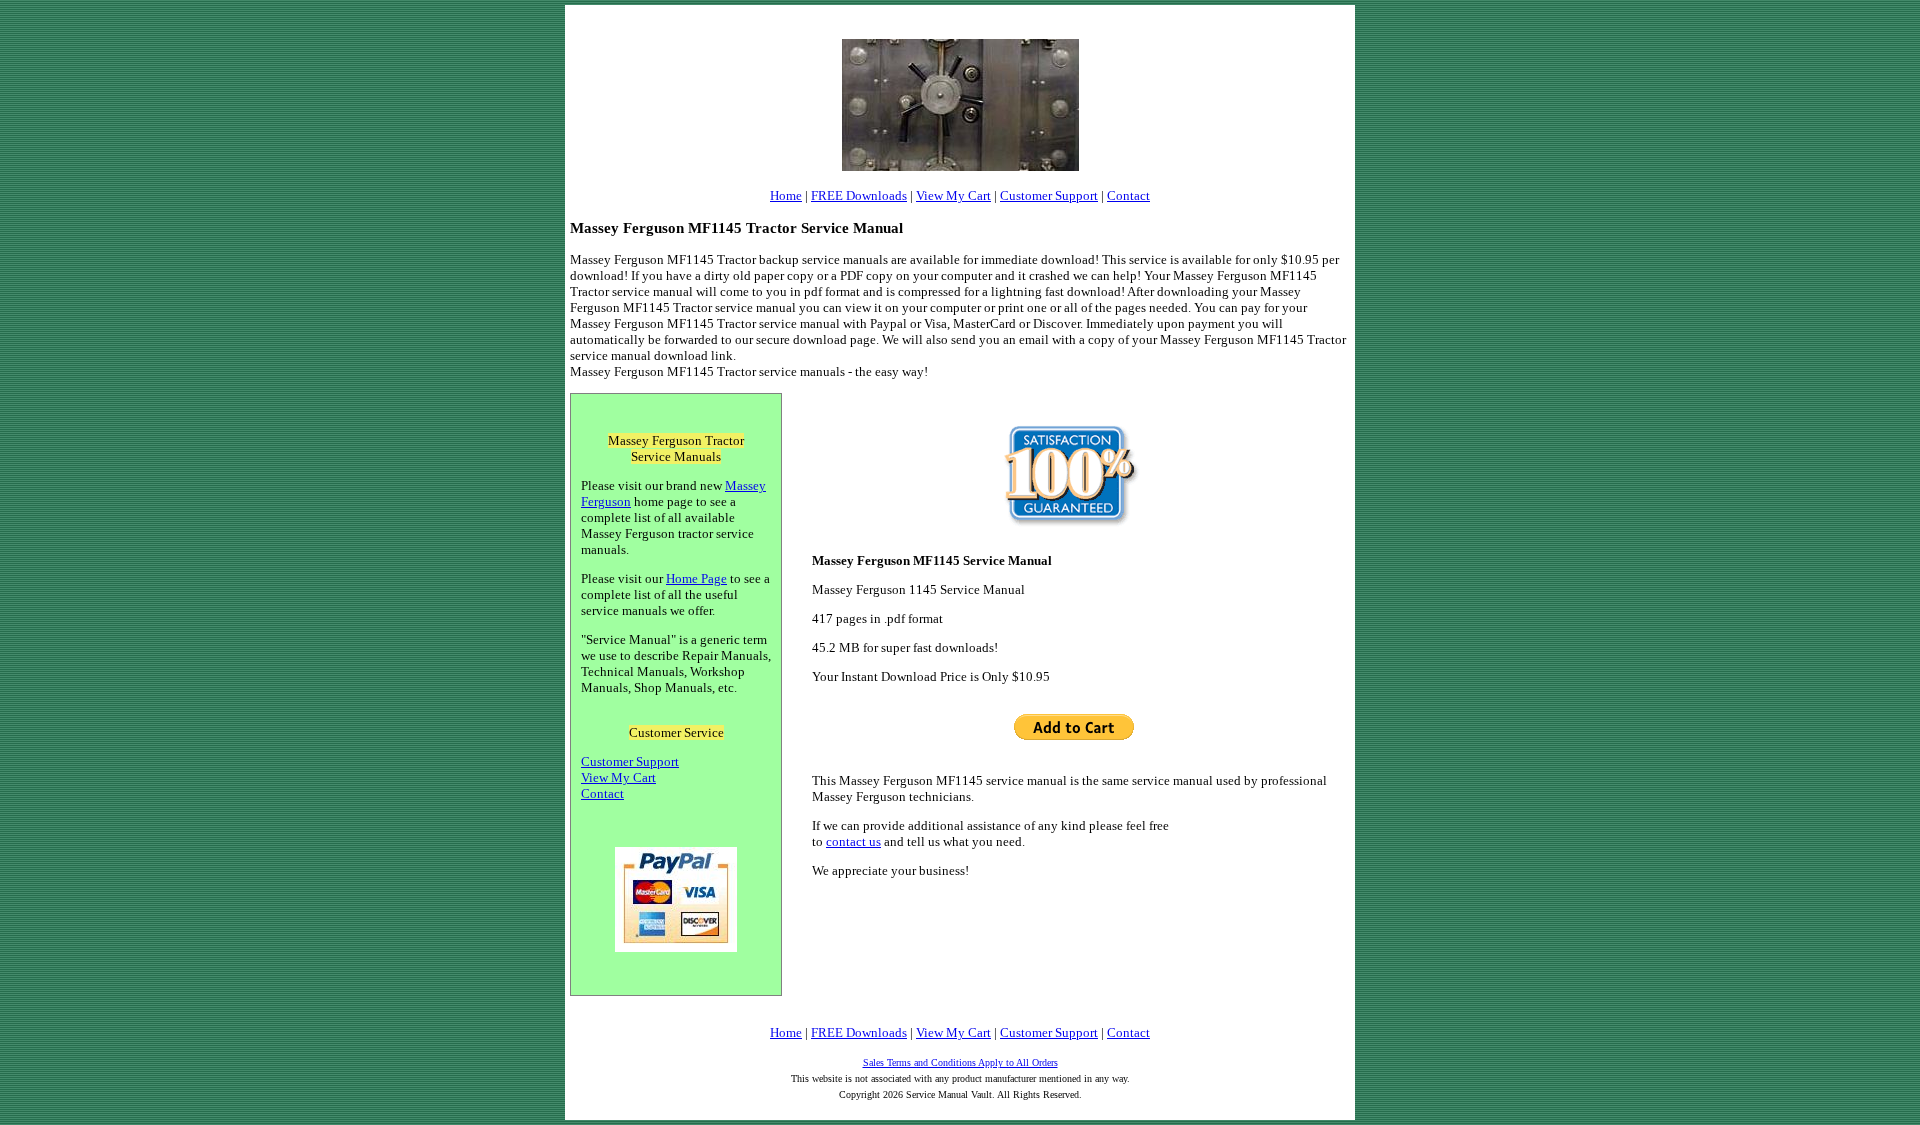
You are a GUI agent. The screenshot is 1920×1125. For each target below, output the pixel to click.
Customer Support (1049, 195)
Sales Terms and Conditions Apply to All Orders (960, 1062)
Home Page (696, 578)
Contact (1128, 195)
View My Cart (953, 195)
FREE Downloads (859, 195)
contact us (853, 841)
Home (786, 195)
